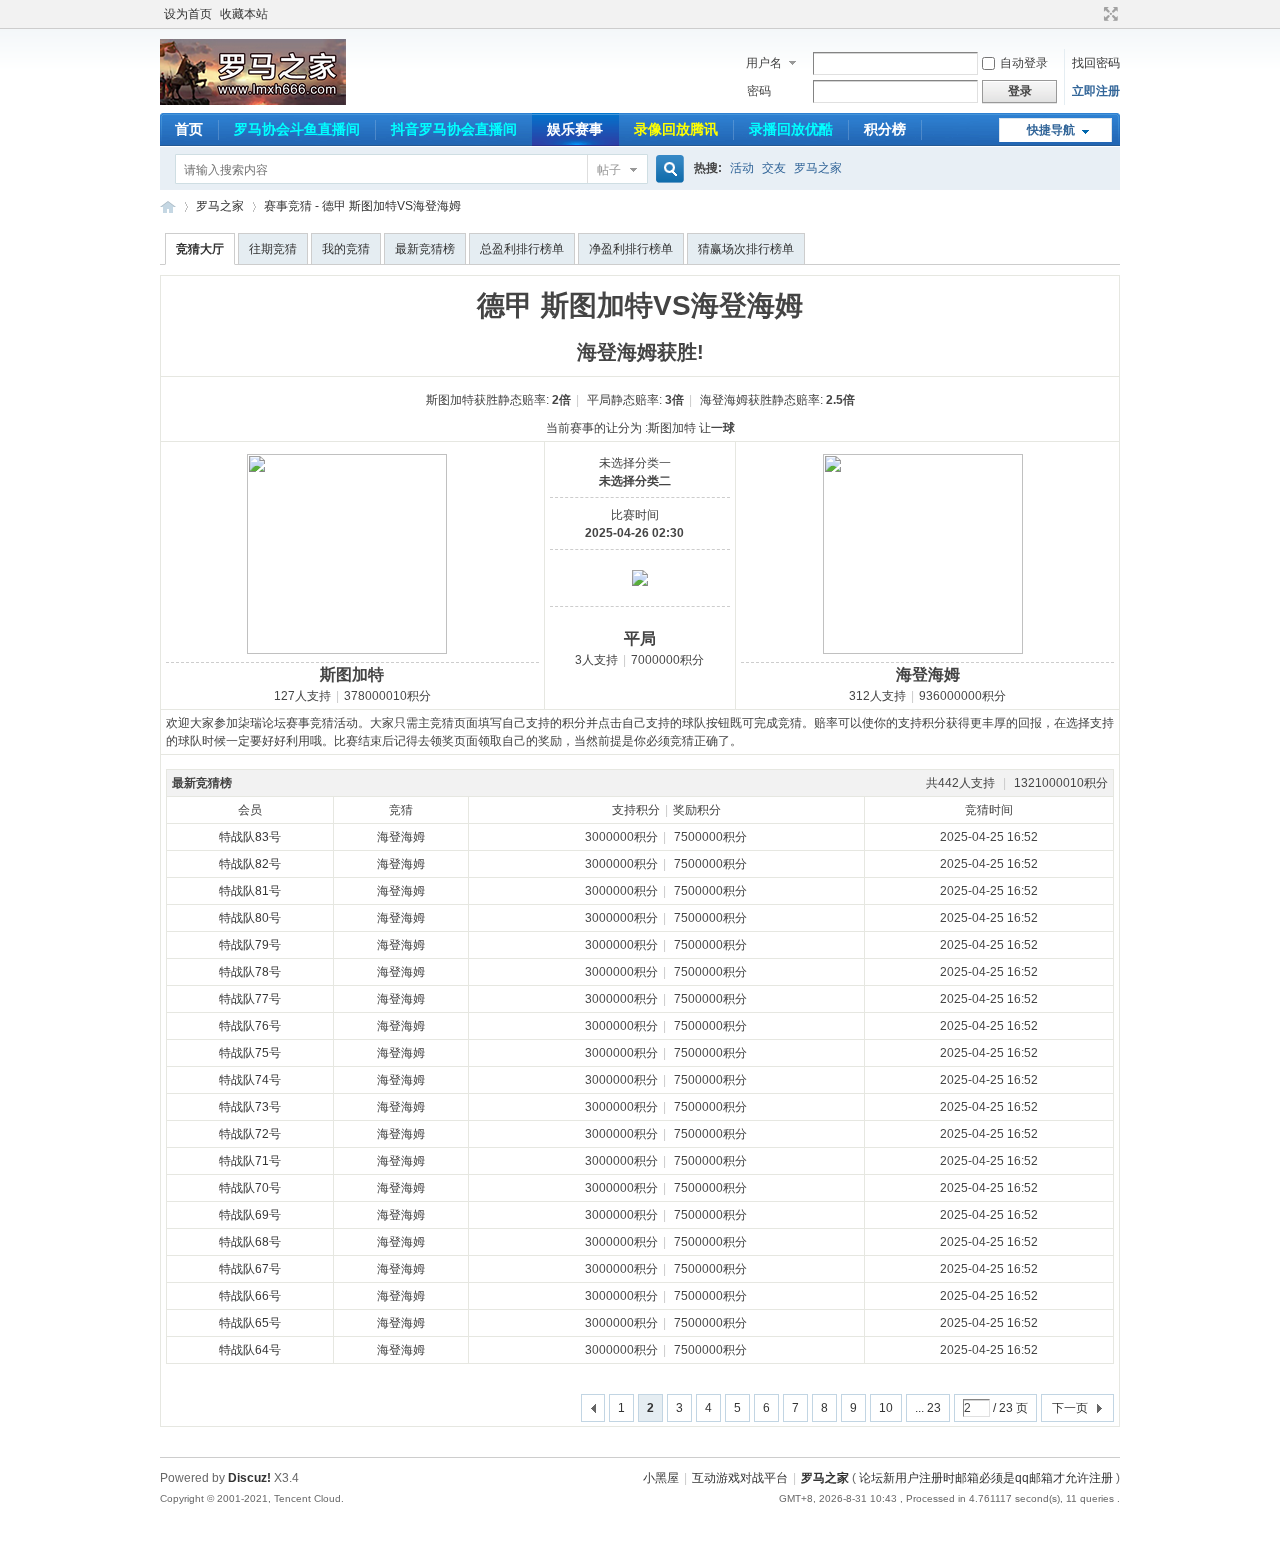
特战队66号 (250, 1296)
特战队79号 (250, 945)
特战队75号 (250, 1053)
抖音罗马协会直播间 (454, 129)
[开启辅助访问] (1092, 14)
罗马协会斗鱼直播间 (297, 129)
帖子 (609, 170)
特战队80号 (250, 918)
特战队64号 (250, 1350)
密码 (759, 91)
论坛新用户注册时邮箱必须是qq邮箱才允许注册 (986, 1478)
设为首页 (188, 14)
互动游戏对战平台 (740, 1478)
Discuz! (249, 1478)
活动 (742, 168)
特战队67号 (250, 1269)
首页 (189, 129)
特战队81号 (250, 891)
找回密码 (1096, 63)
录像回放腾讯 (676, 129)
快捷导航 (1051, 130)
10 (886, 1408)
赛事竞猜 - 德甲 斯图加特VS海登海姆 (362, 206)
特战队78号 (250, 972)
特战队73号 (250, 1107)
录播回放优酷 (791, 129)
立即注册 (1096, 91)
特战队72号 (250, 1134)
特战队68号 (250, 1242)
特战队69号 (250, 1215)
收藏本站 (244, 14)
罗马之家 (818, 168)
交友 (774, 168)
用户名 (764, 63)
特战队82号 (250, 864)
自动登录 (1024, 63)
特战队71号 (250, 1161)
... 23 (928, 1408)
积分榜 (885, 129)
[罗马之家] (253, 101)
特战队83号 (250, 837)
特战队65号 (250, 1323)
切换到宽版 (1108, 14)
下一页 (1070, 1408)
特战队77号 (250, 999)
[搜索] (667, 169)
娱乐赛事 (575, 129)
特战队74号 (250, 1080)
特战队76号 (250, 1026)
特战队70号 (250, 1188)
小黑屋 (661, 1478)
